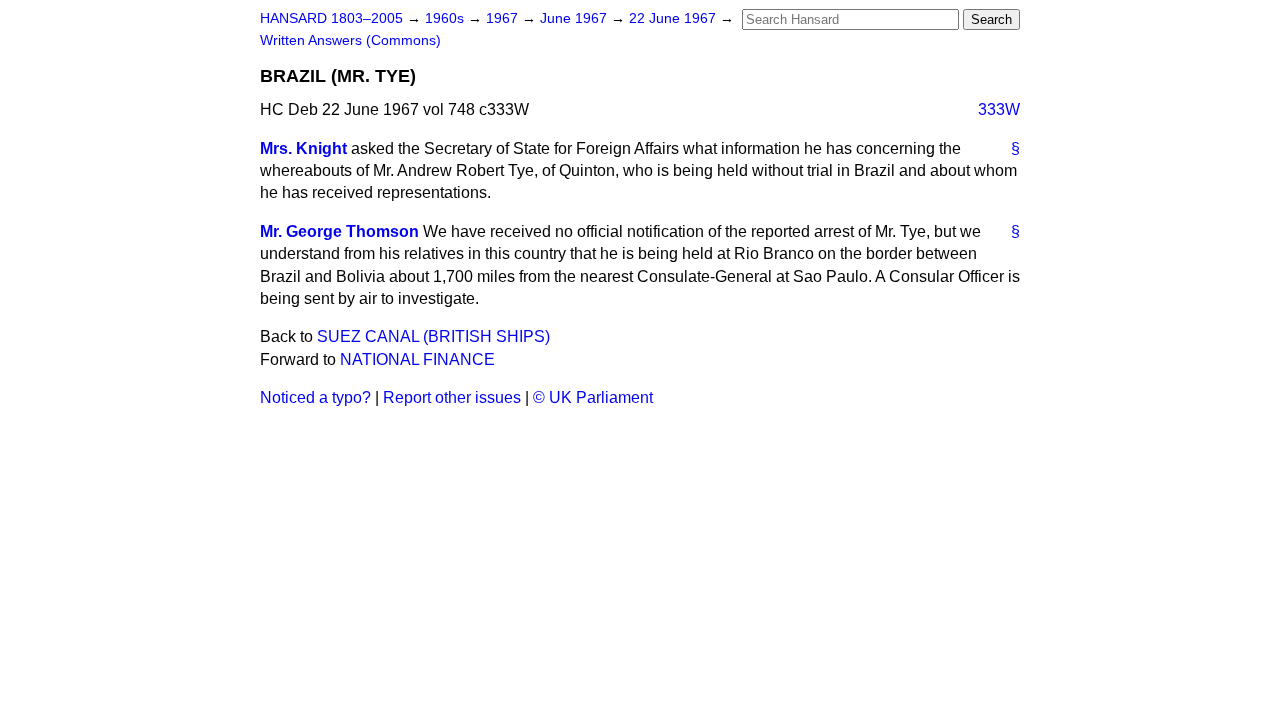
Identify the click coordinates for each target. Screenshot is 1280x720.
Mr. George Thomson (339, 231)
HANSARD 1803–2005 (331, 18)
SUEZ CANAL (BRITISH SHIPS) (433, 336)
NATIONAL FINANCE (417, 359)
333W (999, 109)
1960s (446, 18)
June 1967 (575, 18)
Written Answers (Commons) (350, 40)
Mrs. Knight (303, 148)
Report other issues (452, 397)
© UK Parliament (593, 397)
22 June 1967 (674, 18)
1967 (504, 18)
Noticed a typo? (315, 397)
